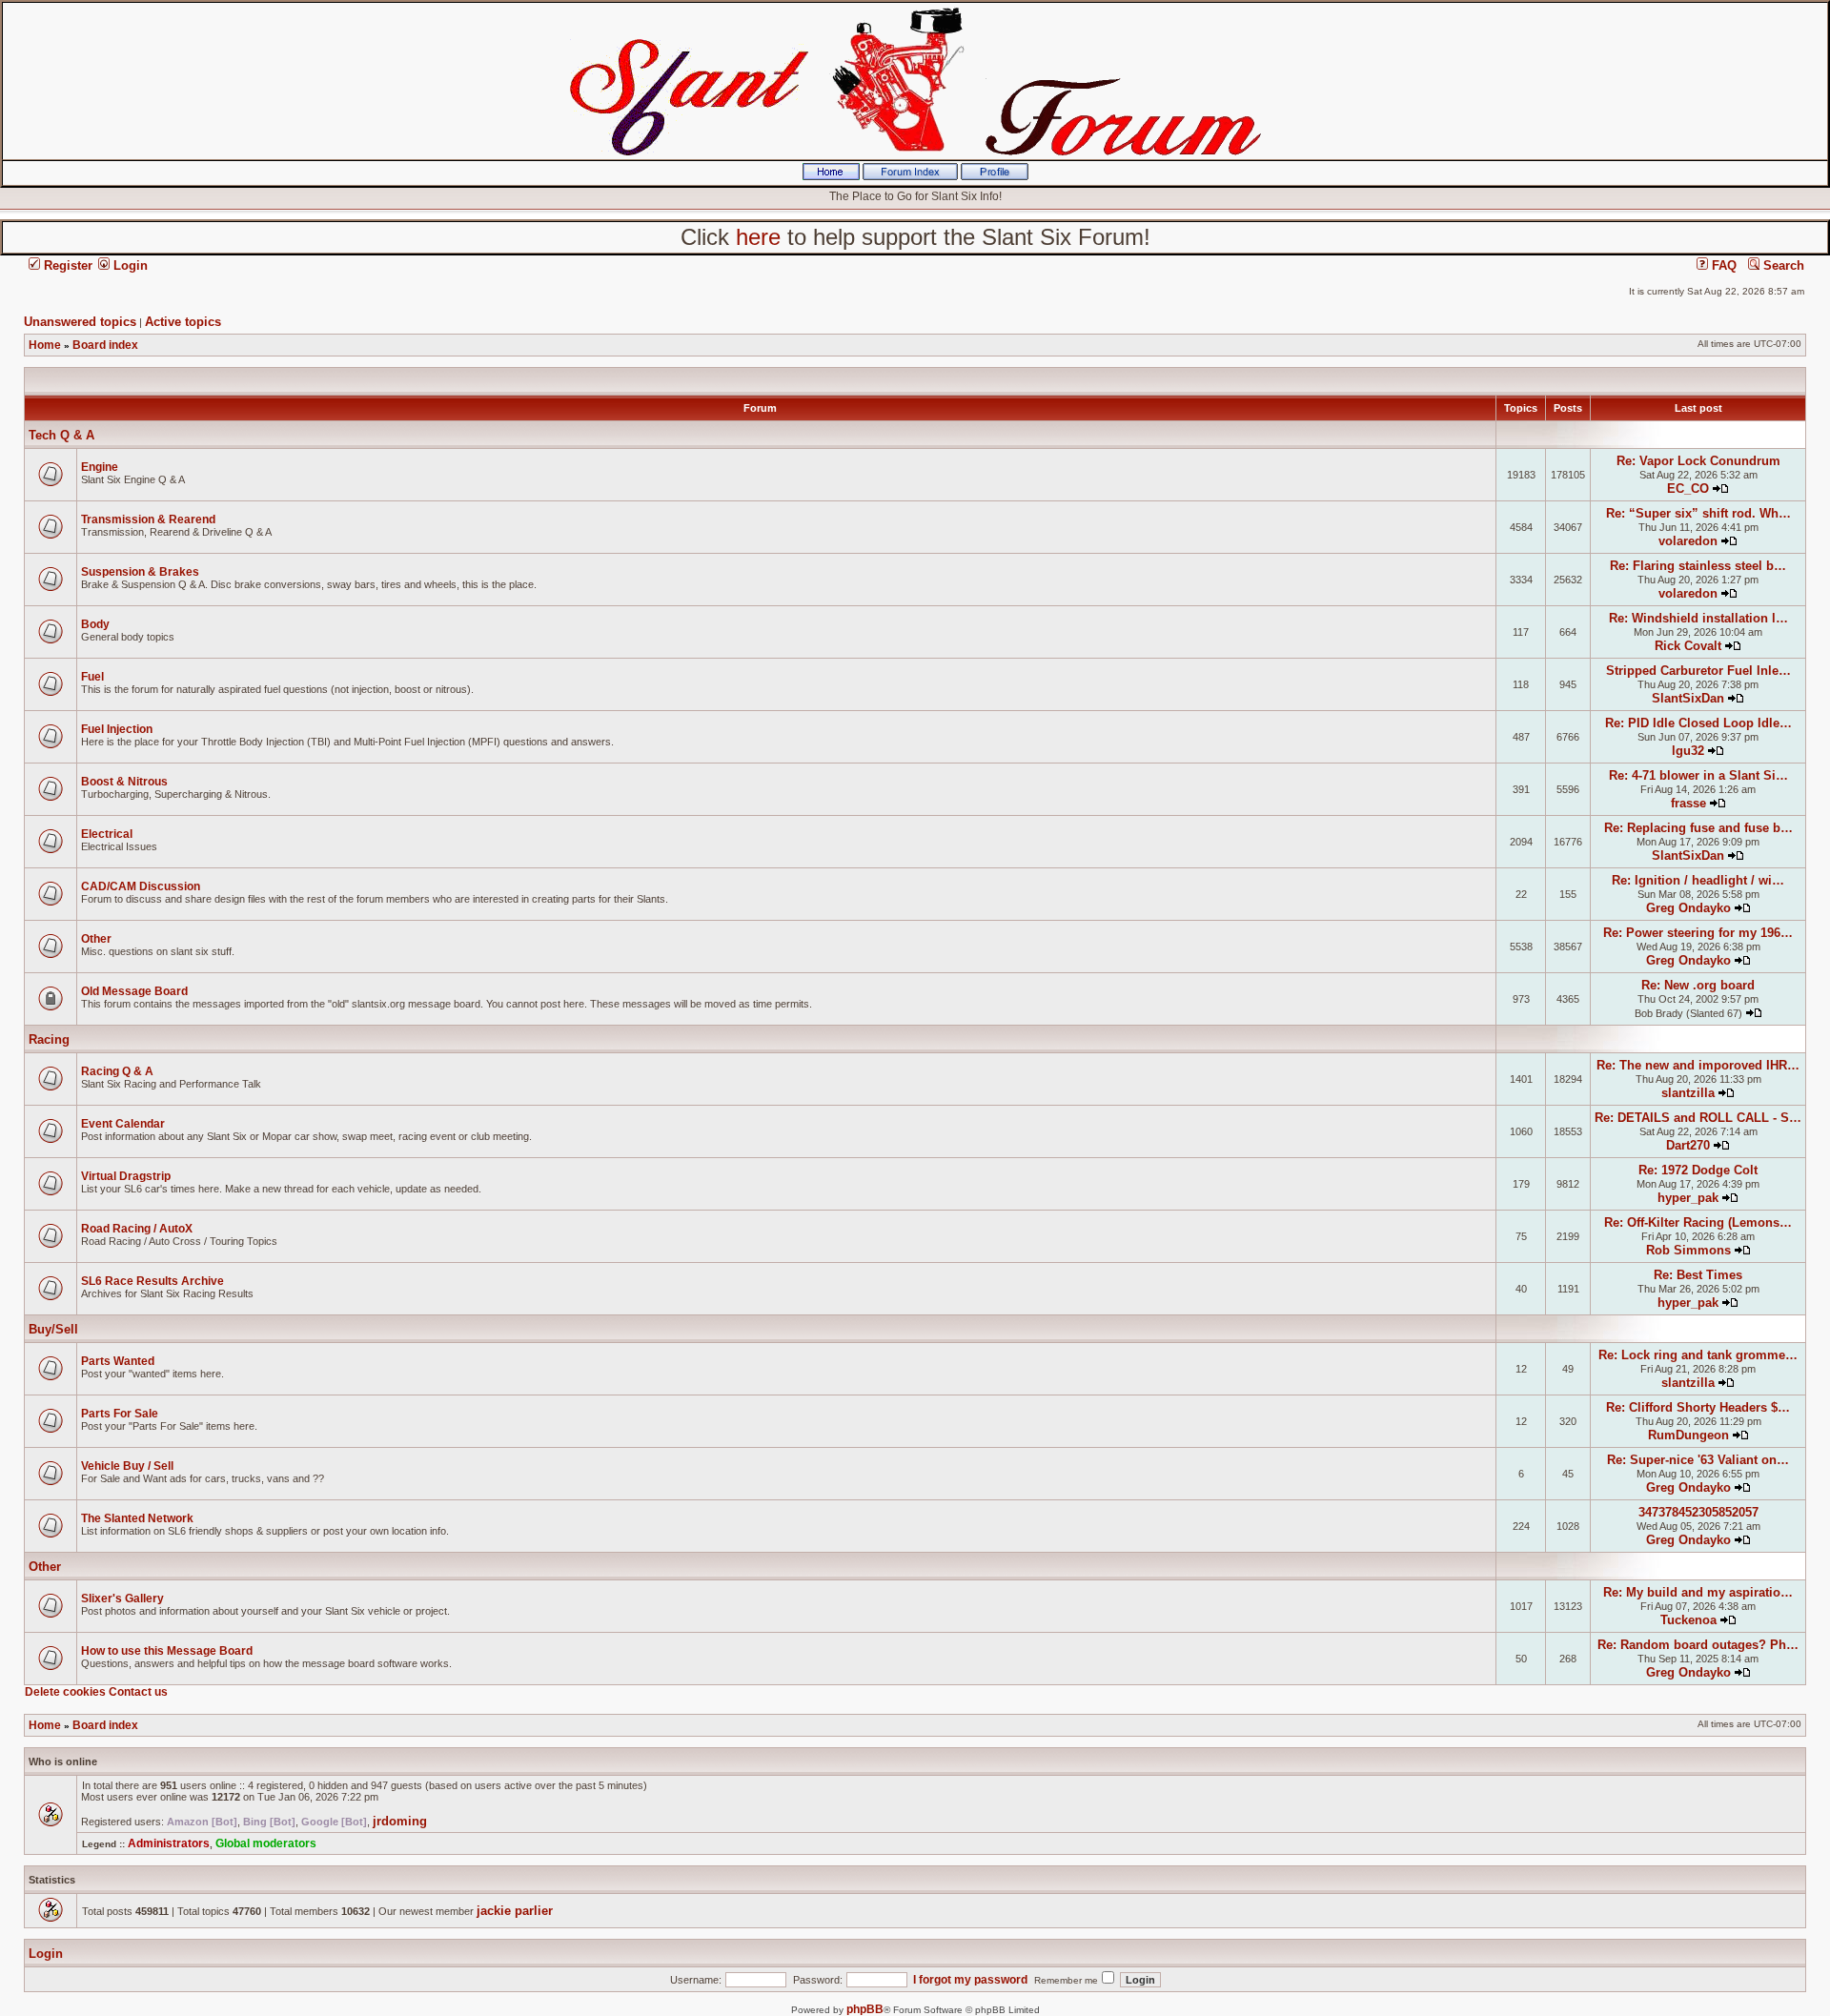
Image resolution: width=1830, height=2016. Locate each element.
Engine (100, 467)
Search (1782, 265)
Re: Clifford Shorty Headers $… (1698, 1407)
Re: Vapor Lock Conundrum (1698, 461)
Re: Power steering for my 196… (1698, 933)
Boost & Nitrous (124, 782)
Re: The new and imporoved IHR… (1698, 1065)
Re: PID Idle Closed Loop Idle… (1698, 723)
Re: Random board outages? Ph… (1698, 1645)
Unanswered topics (80, 322)
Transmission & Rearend (148, 519)
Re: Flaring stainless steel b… (1698, 566)
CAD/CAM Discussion (141, 886)
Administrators (169, 1843)
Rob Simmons (1688, 1250)
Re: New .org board (1698, 985)
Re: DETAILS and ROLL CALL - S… (1698, 1118)
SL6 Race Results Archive (152, 1281)
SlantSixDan (1688, 698)
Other (96, 939)
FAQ (1722, 265)
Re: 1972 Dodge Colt (1698, 1170)
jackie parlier (515, 1911)
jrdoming (400, 1821)
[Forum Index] (910, 176)
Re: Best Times (1698, 1275)
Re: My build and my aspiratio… (1698, 1592)
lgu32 (1688, 751)
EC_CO (1688, 489)
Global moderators (266, 1843)
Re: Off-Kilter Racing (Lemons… (1698, 1222)
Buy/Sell (53, 1329)
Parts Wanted (118, 1361)
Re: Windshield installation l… (1698, 618)
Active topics (183, 322)
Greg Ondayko (1688, 908)
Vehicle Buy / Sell (127, 1466)
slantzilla (1688, 1093)
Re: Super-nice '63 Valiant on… (1698, 1460)
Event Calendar (123, 1124)
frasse (1688, 803)
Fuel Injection (117, 729)
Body (95, 624)
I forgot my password (970, 1980)
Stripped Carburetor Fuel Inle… (1698, 671)
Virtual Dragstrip (126, 1176)
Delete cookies (65, 1692)
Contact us (138, 1692)
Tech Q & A (61, 435)
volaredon (1688, 541)
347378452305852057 (1698, 1512)
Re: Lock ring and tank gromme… (1698, 1355)
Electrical (107, 834)
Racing (49, 1039)
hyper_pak (1688, 1198)
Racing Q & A (117, 1071)
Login (129, 265)
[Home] (831, 176)
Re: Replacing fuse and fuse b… (1698, 828)
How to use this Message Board (167, 1651)
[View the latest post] (1720, 489)
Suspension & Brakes (140, 572)
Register (66, 265)
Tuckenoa (1688, 1620)
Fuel (92, 677)
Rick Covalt (1688, 646)
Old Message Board (134, 991)
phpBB (865, 2009)
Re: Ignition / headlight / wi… (1698, 880)
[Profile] (995, 176)
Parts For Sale (120, 1414)
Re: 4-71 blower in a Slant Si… (1698, 775)
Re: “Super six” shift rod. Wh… (1698, 513)
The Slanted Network (137, 1518)
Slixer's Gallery (122, 1599)
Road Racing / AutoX (137, 1229)
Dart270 (1688, 1145)
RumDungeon (1688, 1435)
